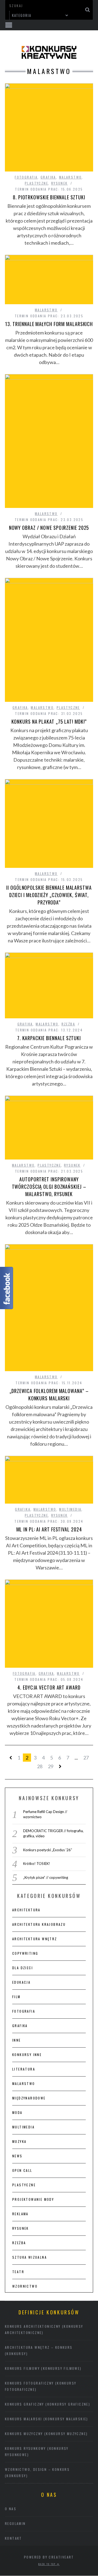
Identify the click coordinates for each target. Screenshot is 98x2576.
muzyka (19, 2141)
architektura (26, 1910)
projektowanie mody (33, 2199)
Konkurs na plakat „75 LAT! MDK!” (49, 721)
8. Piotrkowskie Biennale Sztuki (49, 197)
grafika (48, 177)
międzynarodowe (29, 2098)
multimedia (70, 1509)
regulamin (15, 2523)
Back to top (48, 2564)
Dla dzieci (23, 1968)
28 (40, 1766)
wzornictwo (25, 2286)
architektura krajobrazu (39, 1924)
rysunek (59, 183)
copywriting (25, 1953)
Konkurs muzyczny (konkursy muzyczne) (46, 2434)
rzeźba (68, 1024)
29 (51, 1766)
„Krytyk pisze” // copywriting (46, 1877)
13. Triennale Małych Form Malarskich (49, 324)
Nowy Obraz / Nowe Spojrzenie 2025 (49, 528)
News (17, 2156)
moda (17, 2112)
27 (86, 1758)
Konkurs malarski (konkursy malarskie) (47, 2419)
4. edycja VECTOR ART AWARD (49, 1687)
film (16, 1997)
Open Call (22, 2170)
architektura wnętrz (35, 1939)
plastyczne (36, 183)
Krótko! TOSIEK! (37, 1864)
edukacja (21, 1982)
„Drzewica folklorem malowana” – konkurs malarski (49, 1395)
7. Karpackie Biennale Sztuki (49, 1038)
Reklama (20, 2214)
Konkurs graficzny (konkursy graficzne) (48, 2404)
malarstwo (71, 177)
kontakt (13, 2538)
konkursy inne (27, 2055)
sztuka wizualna (30, 2257)
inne (17, 2040)
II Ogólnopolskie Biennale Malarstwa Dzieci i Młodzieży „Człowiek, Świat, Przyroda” (49, 895)
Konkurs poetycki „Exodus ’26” (48, 1850)
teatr (18, 2272)
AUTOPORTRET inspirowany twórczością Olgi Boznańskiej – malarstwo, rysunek (49, 1187)
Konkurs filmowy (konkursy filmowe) (43, 2368)
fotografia (26, 177)
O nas (11, 2509)
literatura (24, 2069)
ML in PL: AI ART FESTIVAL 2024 (49, 1529)
